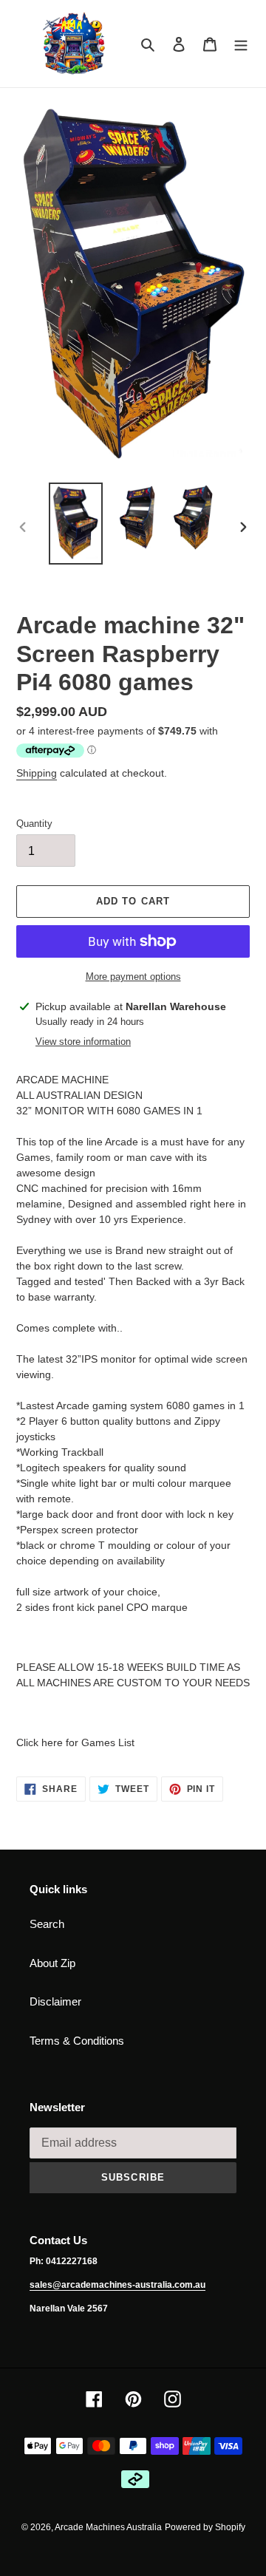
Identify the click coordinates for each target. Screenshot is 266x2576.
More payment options (133, 977)
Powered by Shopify (205, 2527)
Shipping (37, 773)
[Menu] (241, 44)
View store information (83, 1042)
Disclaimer (55, 2001)
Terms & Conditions (77, 2041)
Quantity (34, 824)
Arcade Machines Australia (108, 2527)
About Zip (52, 1963)
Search (47, 1924)
